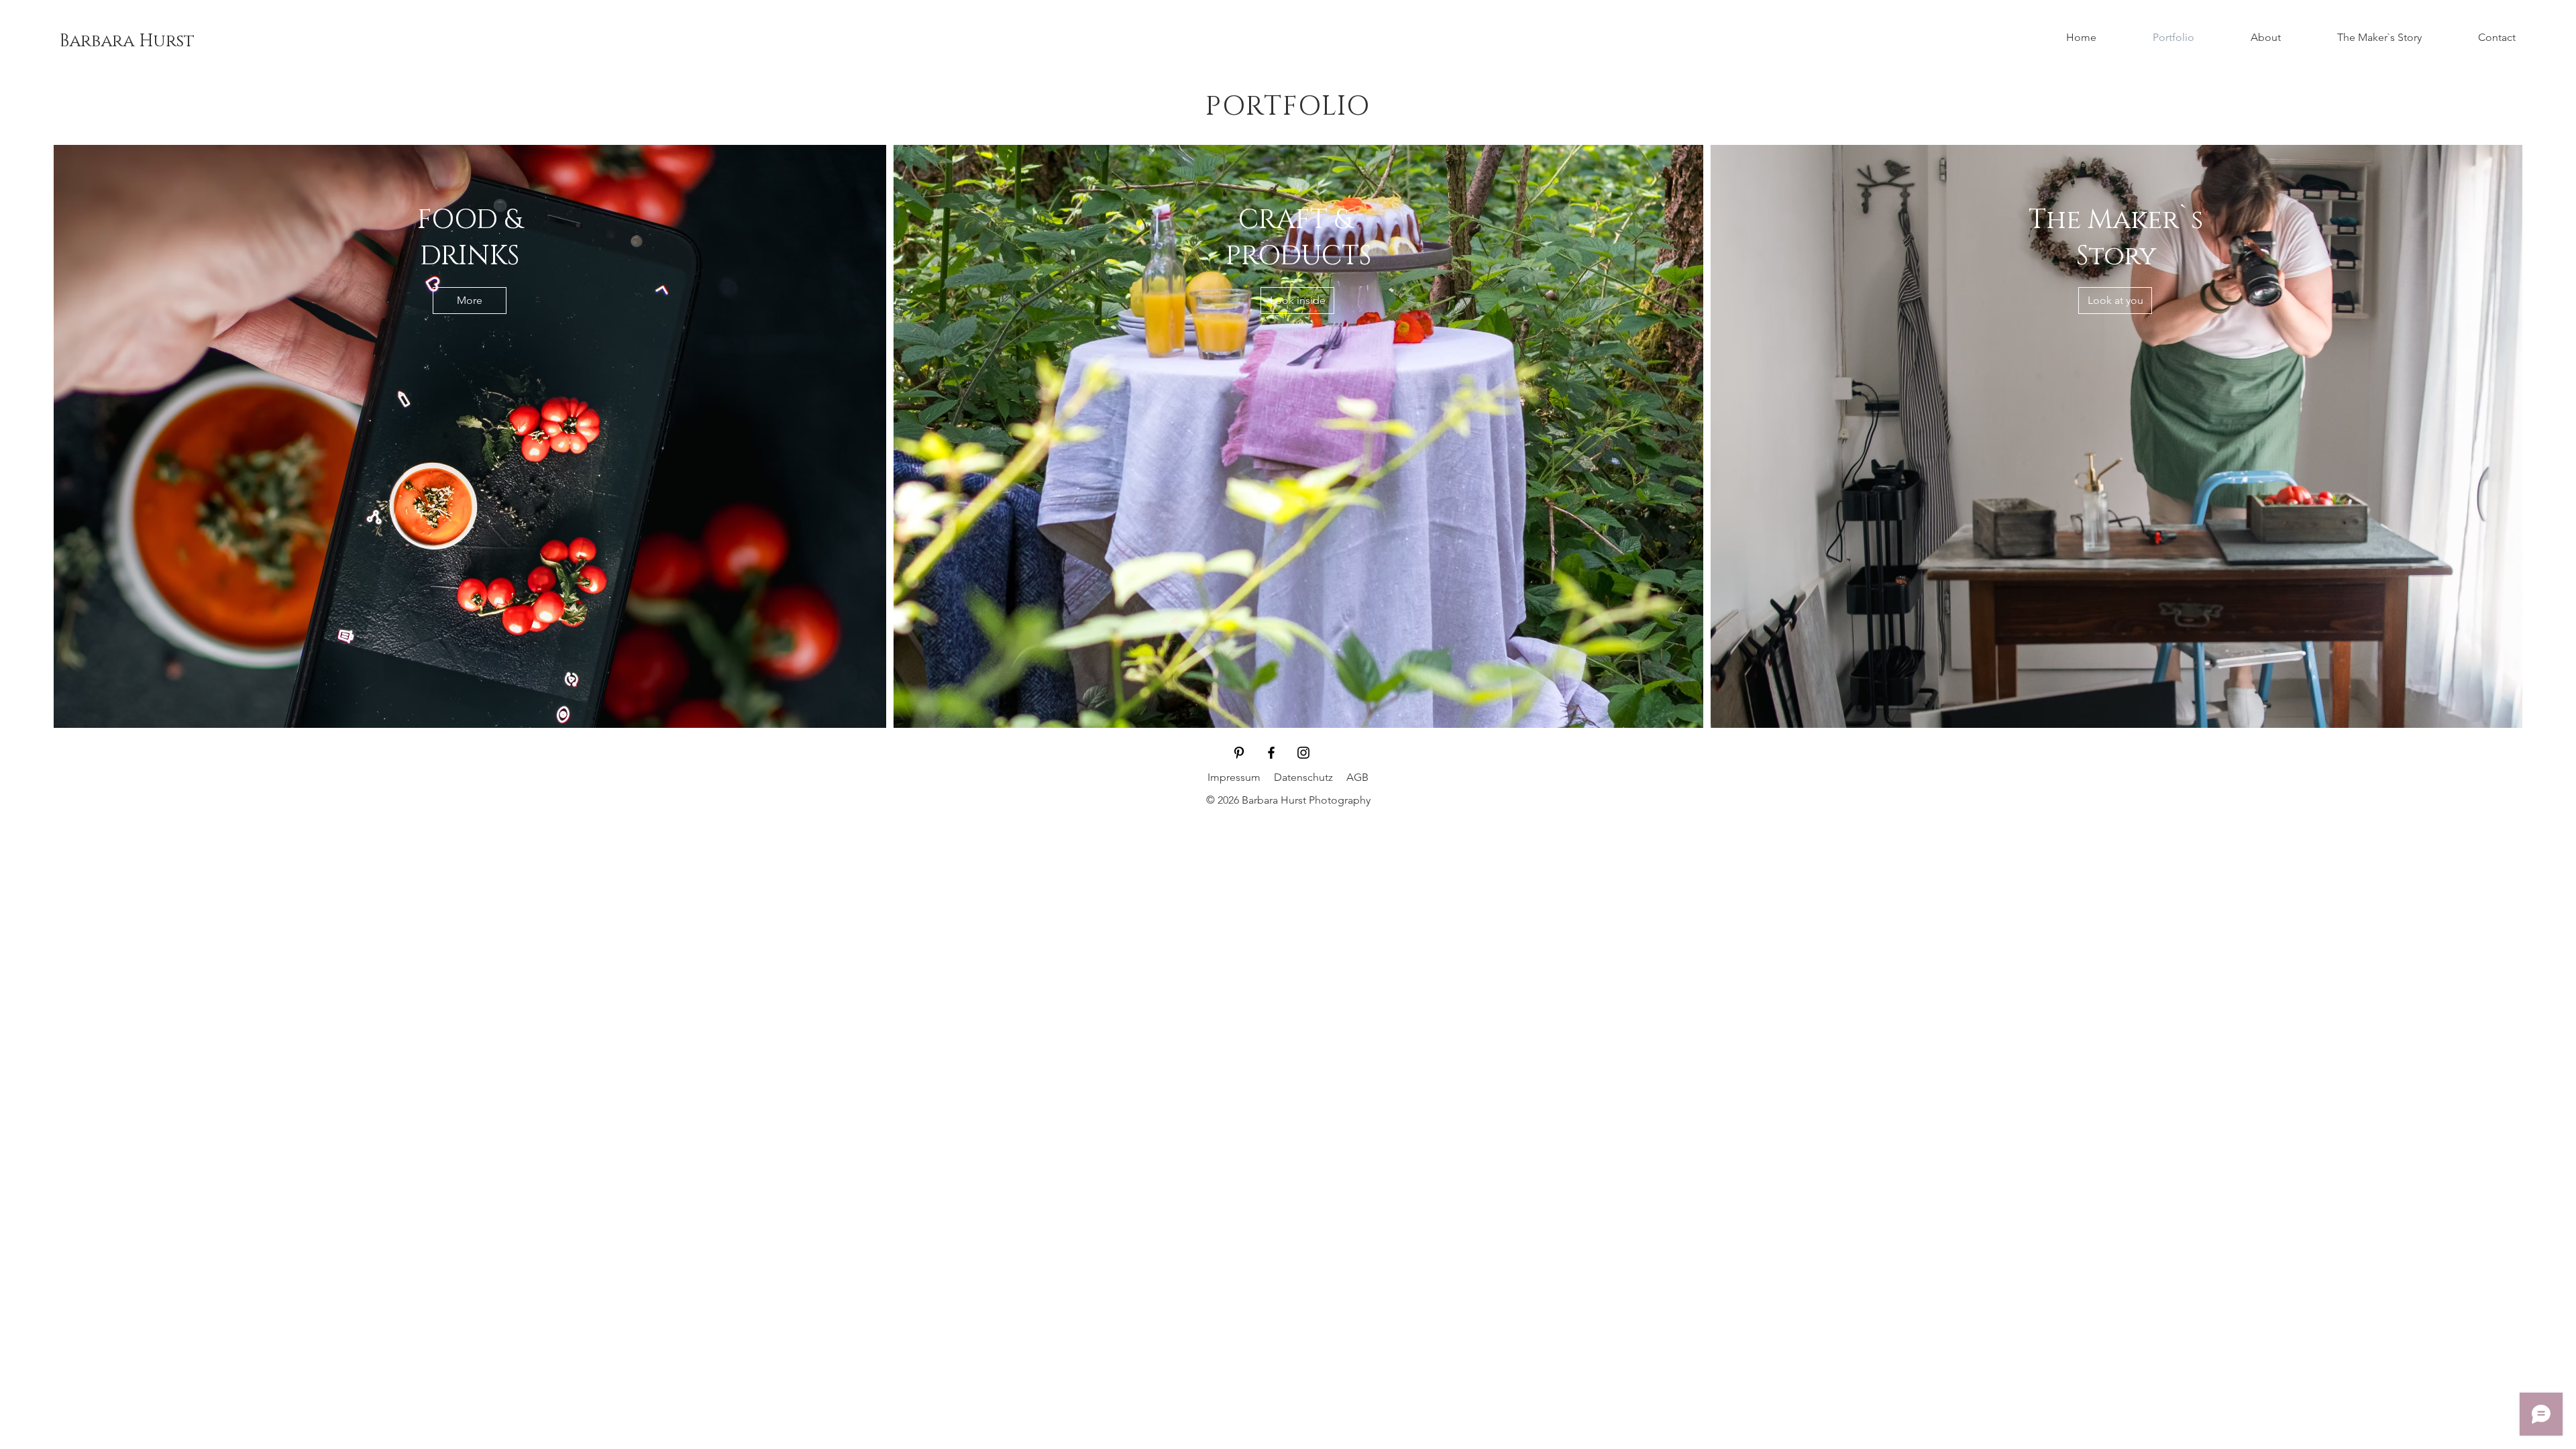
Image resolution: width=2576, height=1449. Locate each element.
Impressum (1234, 777)
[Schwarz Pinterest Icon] (1239, 753)
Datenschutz (1303, 777)
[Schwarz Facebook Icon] (1271, 753)
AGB (1357, 777)
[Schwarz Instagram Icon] (1303, 753)
